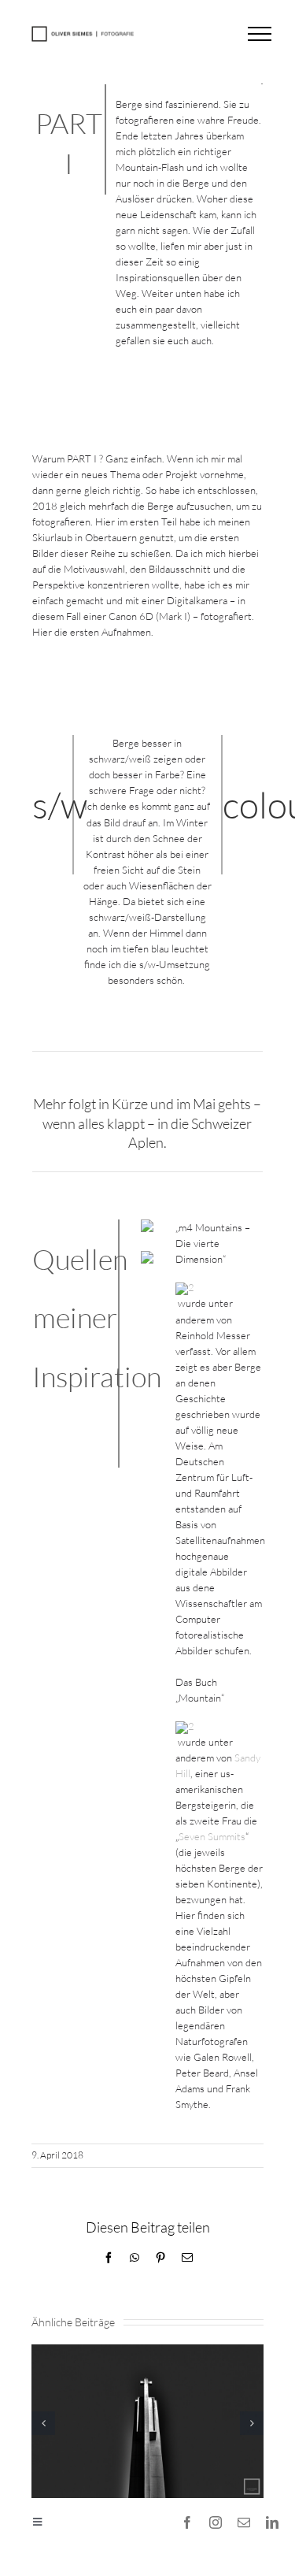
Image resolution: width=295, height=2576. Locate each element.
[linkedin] (272, 2522)
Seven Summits (212, 1836)
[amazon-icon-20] (185, 1287)
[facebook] (187, 2522)
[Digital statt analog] (147, 2351)
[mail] (244, 2522)
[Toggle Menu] (260, 34)
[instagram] (216, 2522)
